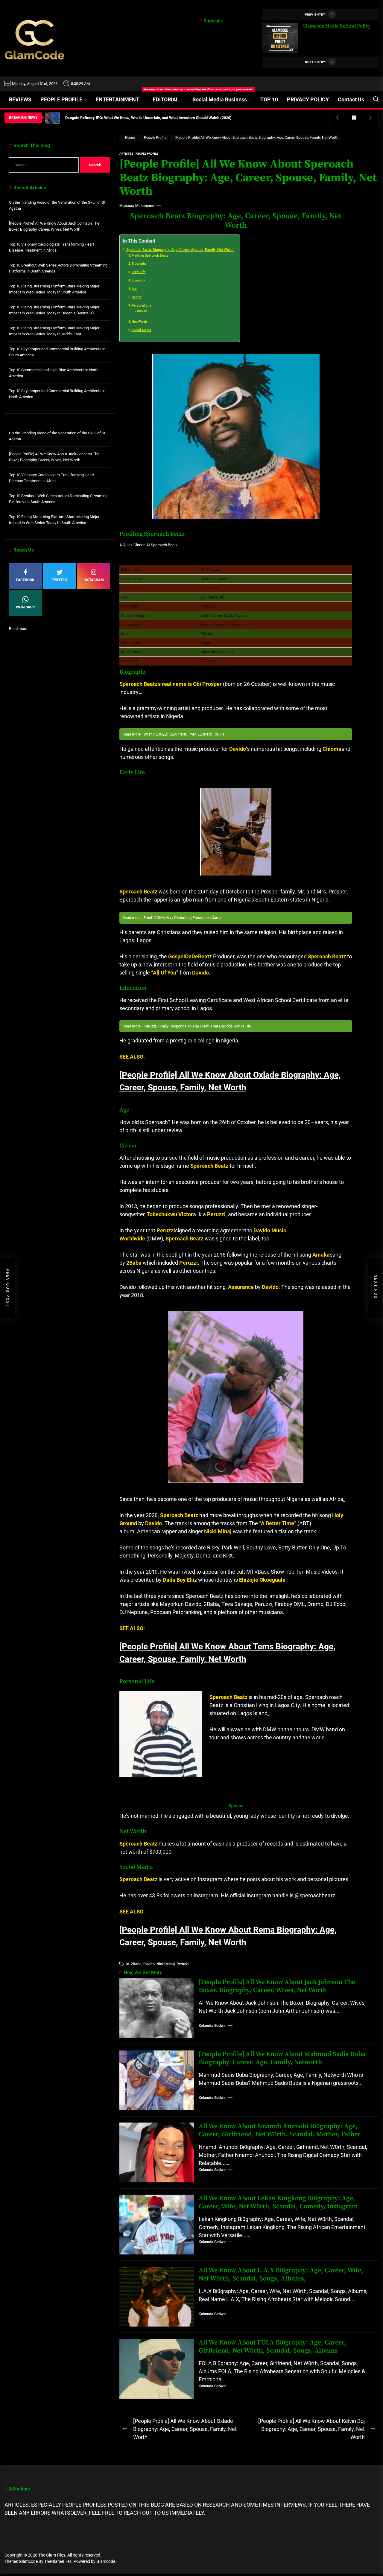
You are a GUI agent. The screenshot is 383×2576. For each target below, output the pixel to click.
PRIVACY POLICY (308, 99)
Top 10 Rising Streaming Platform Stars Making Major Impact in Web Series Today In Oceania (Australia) (54, 310)
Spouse (142, 311)
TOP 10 (269, 99)
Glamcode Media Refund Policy (336, 26)
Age (134, 289)
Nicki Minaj (166, 1964)
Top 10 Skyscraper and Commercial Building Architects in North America (57, 394)
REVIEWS (20, 99)
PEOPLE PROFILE (61, 99)
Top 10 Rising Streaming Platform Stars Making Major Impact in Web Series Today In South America (54, 289)
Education (139, 280)
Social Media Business (220, 99)
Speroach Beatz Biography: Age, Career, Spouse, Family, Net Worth (180, 250)
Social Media (141, 330)
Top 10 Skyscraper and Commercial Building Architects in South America (57, 352)
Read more (18, 629)
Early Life (139, 272)
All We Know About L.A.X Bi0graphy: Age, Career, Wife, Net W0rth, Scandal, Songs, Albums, (281, 2274)
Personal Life (142, 306)
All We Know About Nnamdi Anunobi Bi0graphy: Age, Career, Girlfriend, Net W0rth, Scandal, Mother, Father (280, 2130)
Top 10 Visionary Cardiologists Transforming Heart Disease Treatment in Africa (51, 247)
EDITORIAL (166, 99)
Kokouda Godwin (213, 2026)
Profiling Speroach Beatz (150, 256)
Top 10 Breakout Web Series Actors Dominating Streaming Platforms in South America (58, 268)
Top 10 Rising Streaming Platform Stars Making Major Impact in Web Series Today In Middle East (54, 331)
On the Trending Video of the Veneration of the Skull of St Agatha (57, 205)
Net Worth (139, 322)
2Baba (136, 1964)
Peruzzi (183, 1964)
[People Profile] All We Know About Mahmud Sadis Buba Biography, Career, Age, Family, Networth (282, 2058)
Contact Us (351, 99)
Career (137, 297)
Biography (139, 264)
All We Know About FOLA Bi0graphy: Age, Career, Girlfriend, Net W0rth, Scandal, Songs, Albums (272, 2346)
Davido (149, 1964)
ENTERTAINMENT (122, 97)
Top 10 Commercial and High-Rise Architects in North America (54, 373)
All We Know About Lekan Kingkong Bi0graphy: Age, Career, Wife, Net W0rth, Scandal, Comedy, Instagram (278, 2202)
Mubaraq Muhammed (137, 206)
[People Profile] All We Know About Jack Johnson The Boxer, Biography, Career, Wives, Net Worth (277, 1986)
